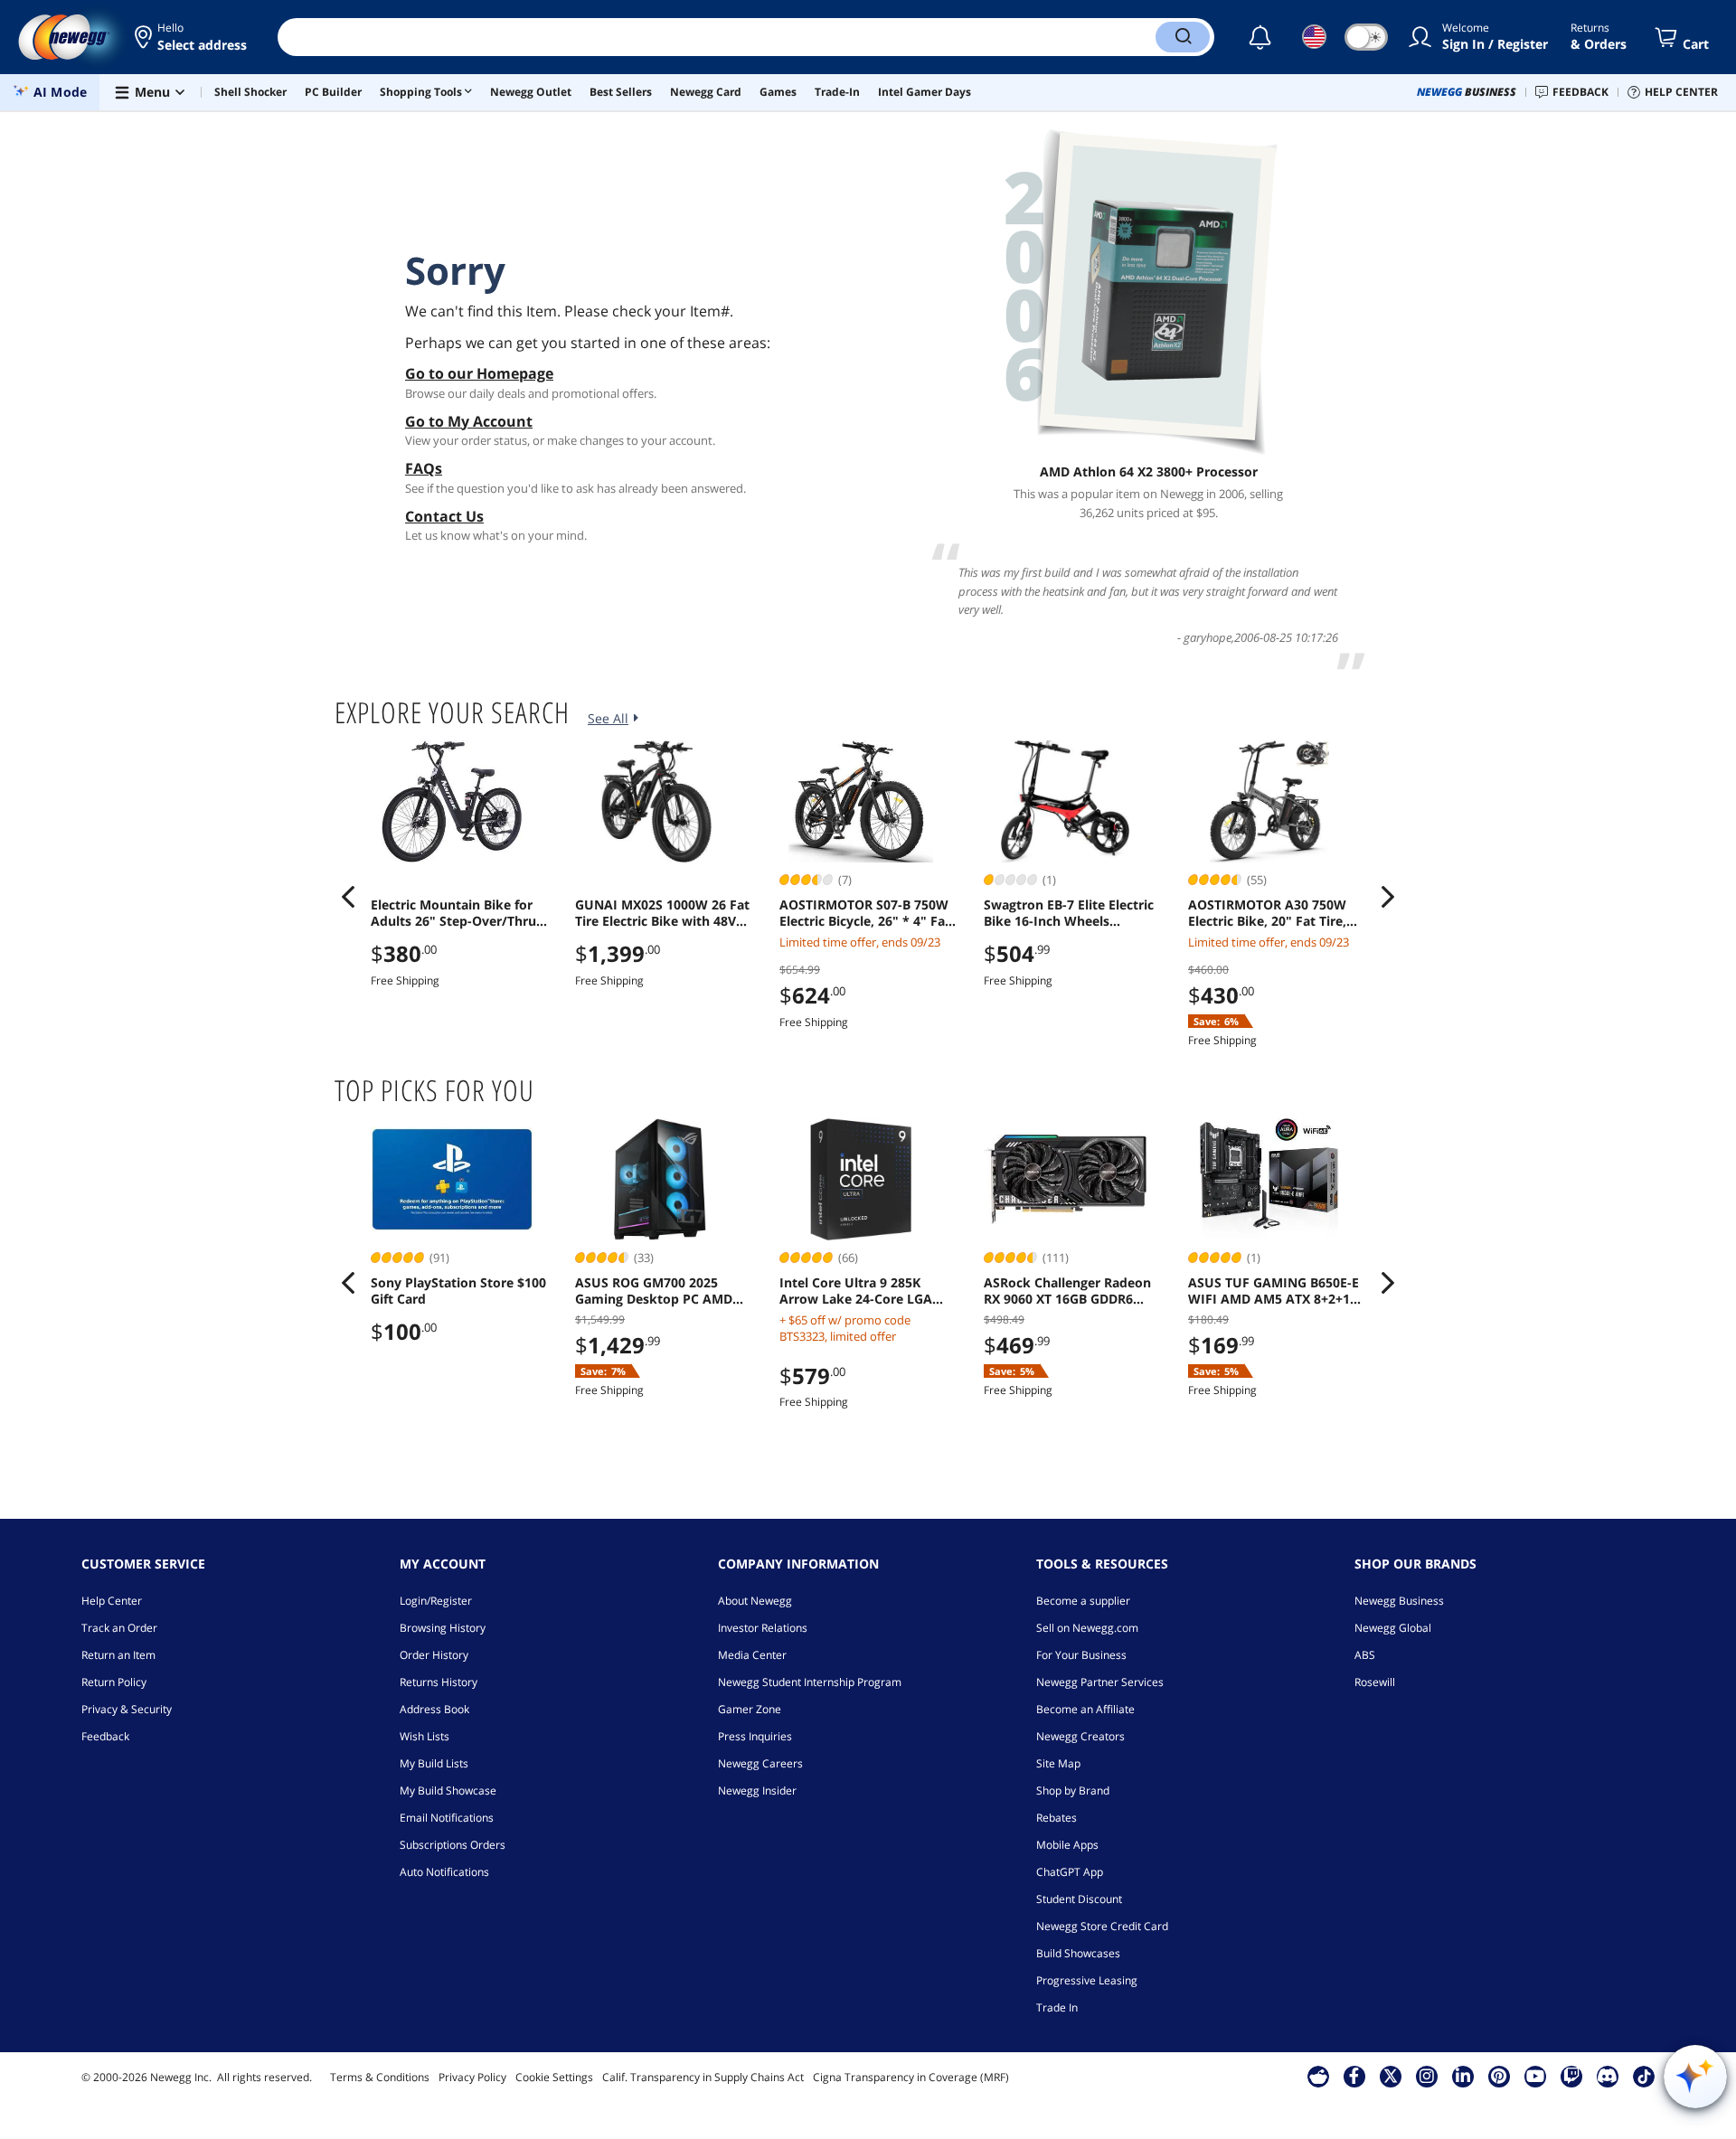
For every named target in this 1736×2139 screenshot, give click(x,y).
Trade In (1057, 2007)
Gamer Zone (750, 1709)
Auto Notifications (444, 1872)
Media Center (752, 1655)
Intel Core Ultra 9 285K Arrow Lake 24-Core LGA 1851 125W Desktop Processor (856, 1291)
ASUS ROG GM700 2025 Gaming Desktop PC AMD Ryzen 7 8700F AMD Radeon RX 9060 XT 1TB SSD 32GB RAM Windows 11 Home (661, 1291)
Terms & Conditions (380, 2077)
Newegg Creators (1080, 1736)
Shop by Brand (1073, 1790)
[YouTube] (1535, 2076)
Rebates (1057, 1818)
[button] (192, 37)
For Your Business (1081, 1655)
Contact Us (444, 516)
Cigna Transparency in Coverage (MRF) (911, 2077)
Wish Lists (425, 1736)
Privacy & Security (127, 1709)
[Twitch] (1571, 2076)
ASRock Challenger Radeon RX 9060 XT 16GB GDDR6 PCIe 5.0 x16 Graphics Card (1067, 1291)
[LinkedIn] (1463, 2076)
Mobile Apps (1067, 1845)
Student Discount (1079, 1899)
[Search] (1183, 37)
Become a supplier (1083, 1601)
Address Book (434, 1709)
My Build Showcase (448, 1790)
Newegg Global (1393, 1628)
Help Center (112, 1601)
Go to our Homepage (479, 373)
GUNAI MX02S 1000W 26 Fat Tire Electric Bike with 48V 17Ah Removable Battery (662, 913)
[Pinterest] (1499, 2076)
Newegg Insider (757, 1790)
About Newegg (755, 1601)
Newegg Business (1399, 1601)
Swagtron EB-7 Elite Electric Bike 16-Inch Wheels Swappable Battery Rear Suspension (1069, 913)
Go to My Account (469, 421)
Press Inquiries (755, 1736)
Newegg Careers (760, 1763)
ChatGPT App (1070, 1872)
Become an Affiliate (1085, 1709)
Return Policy (114, 1682)
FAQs (424, 468)
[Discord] (1607, 2076)
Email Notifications (447, 1818)
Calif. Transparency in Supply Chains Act (703, 2077)
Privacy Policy (472, 2077)
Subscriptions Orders (453, 1845)
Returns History (439, 1682)
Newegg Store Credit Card (1102, 1926)
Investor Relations (763, 1628)
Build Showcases (1078, 1953)
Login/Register (436, 1601)
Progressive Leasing (1087, 1980)
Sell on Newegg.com (1087, 1628)
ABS (1365, 1655)
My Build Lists (434, 1763)
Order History (434, 1655)
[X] (1391, 2076)
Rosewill (1375, 1682)
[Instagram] (1427, 2076)
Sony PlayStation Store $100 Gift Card (458, 1291)
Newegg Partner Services (1100, 1682)
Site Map (1058, 1763)
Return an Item (118, 1655)
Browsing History (443, 1628)
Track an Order (119, 1628)
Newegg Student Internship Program (810, 1682)
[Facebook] (1354, 2076)
